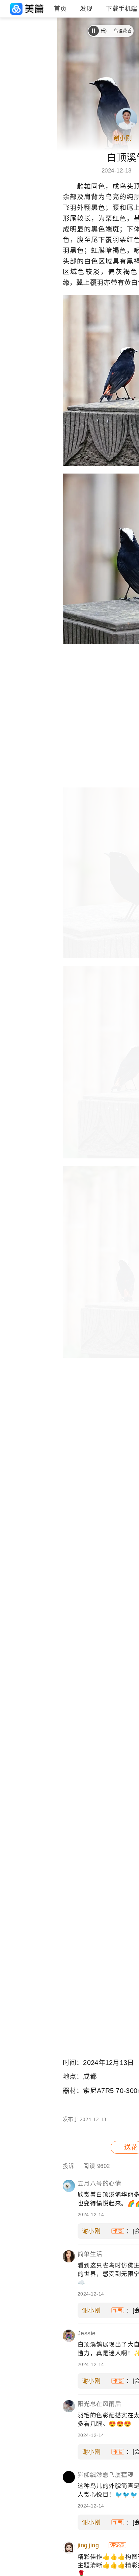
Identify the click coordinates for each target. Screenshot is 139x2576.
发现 (86, 9)
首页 (60, 9)
